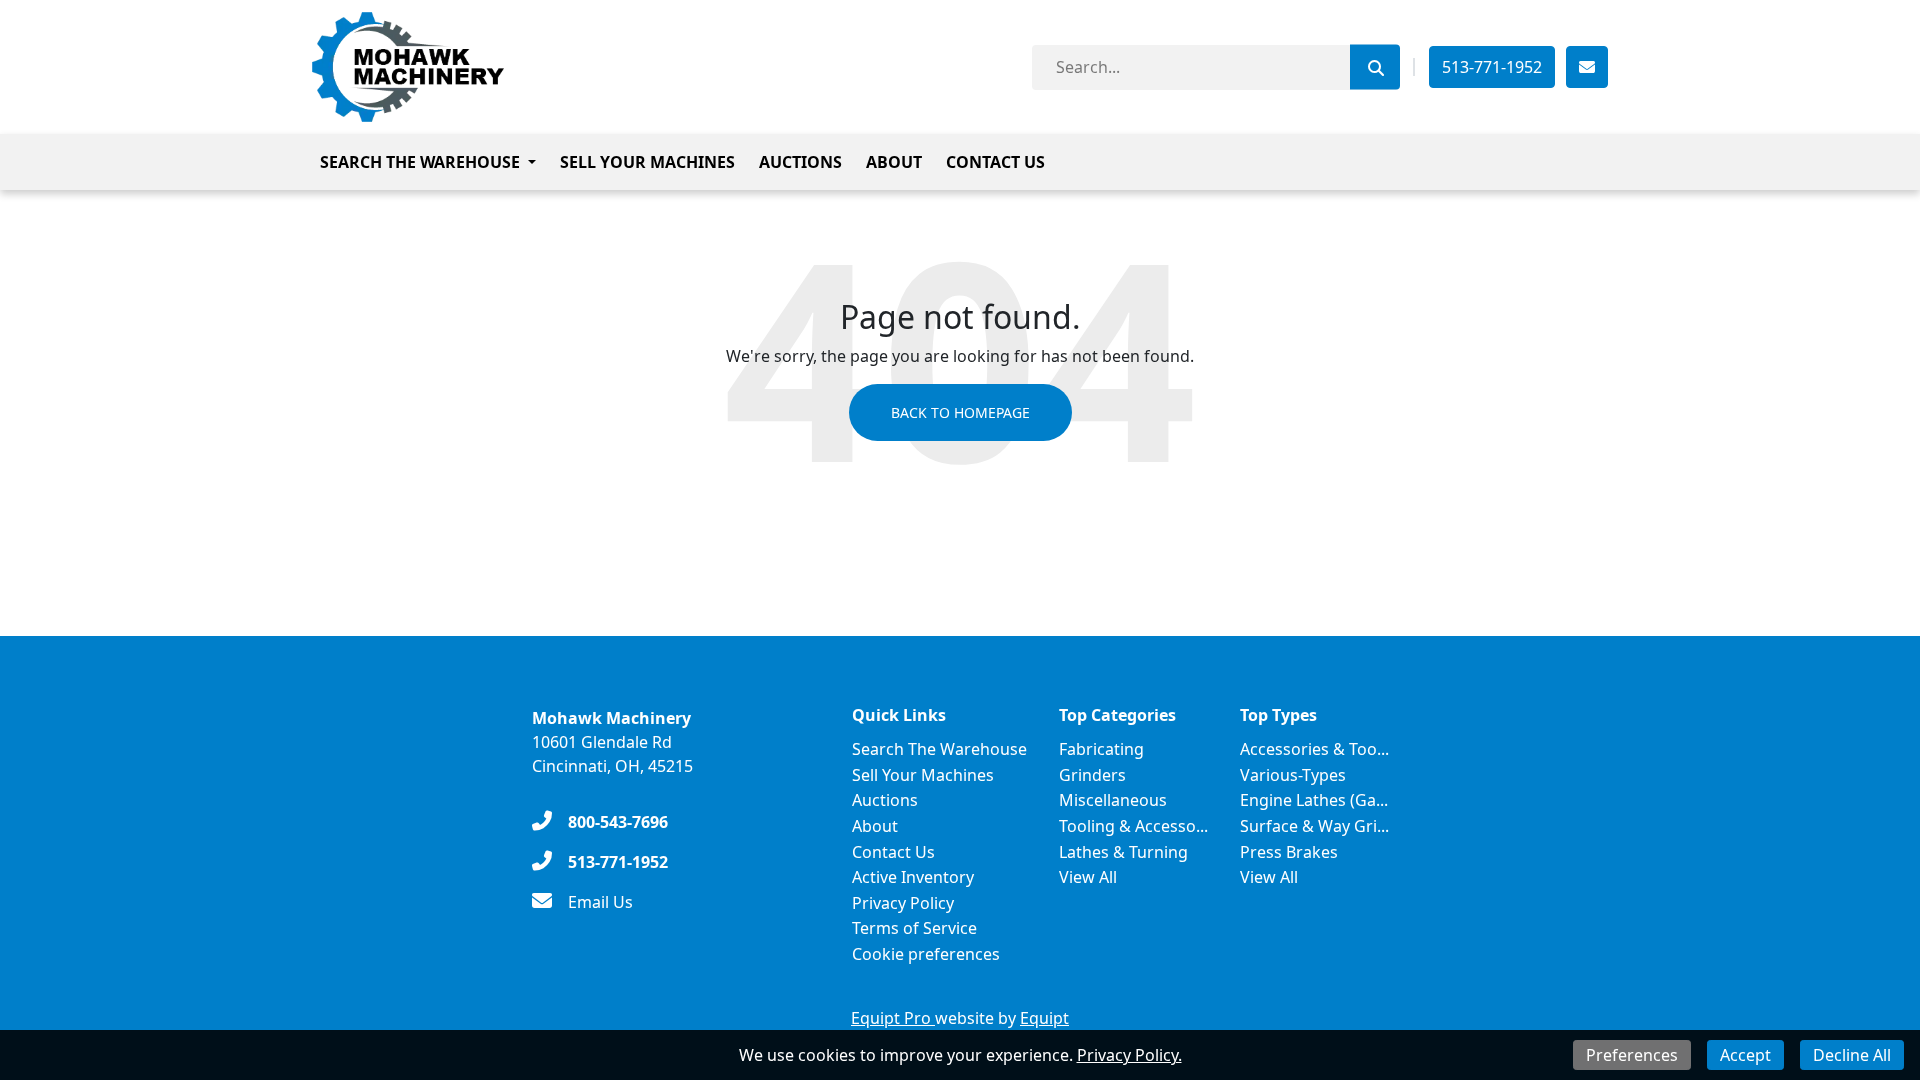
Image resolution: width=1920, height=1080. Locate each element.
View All (1088, 877)
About (894, 162)
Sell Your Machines (647, 162)
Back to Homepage (960, 412)
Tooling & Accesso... (1133, 826)
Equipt (1044, 1018)
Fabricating (1101, 749)
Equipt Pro (893, 1018)
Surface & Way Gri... (1314, 826)
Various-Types (1293, 775)
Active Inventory (913, 877)
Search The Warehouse (420, 162)
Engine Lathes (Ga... (1314, 800)
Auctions (800, 162)
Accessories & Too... (1314, 749)
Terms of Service (914, 928)
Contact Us (995, 162)
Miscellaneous (1113, 800)
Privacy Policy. (1129, 1055)
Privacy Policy (903, 903)
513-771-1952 (1492, 67)
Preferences (1632, 1055)
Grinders (1092, 775)
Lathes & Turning (1123, 852)
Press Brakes (1289, 852)
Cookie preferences (926, 954)
